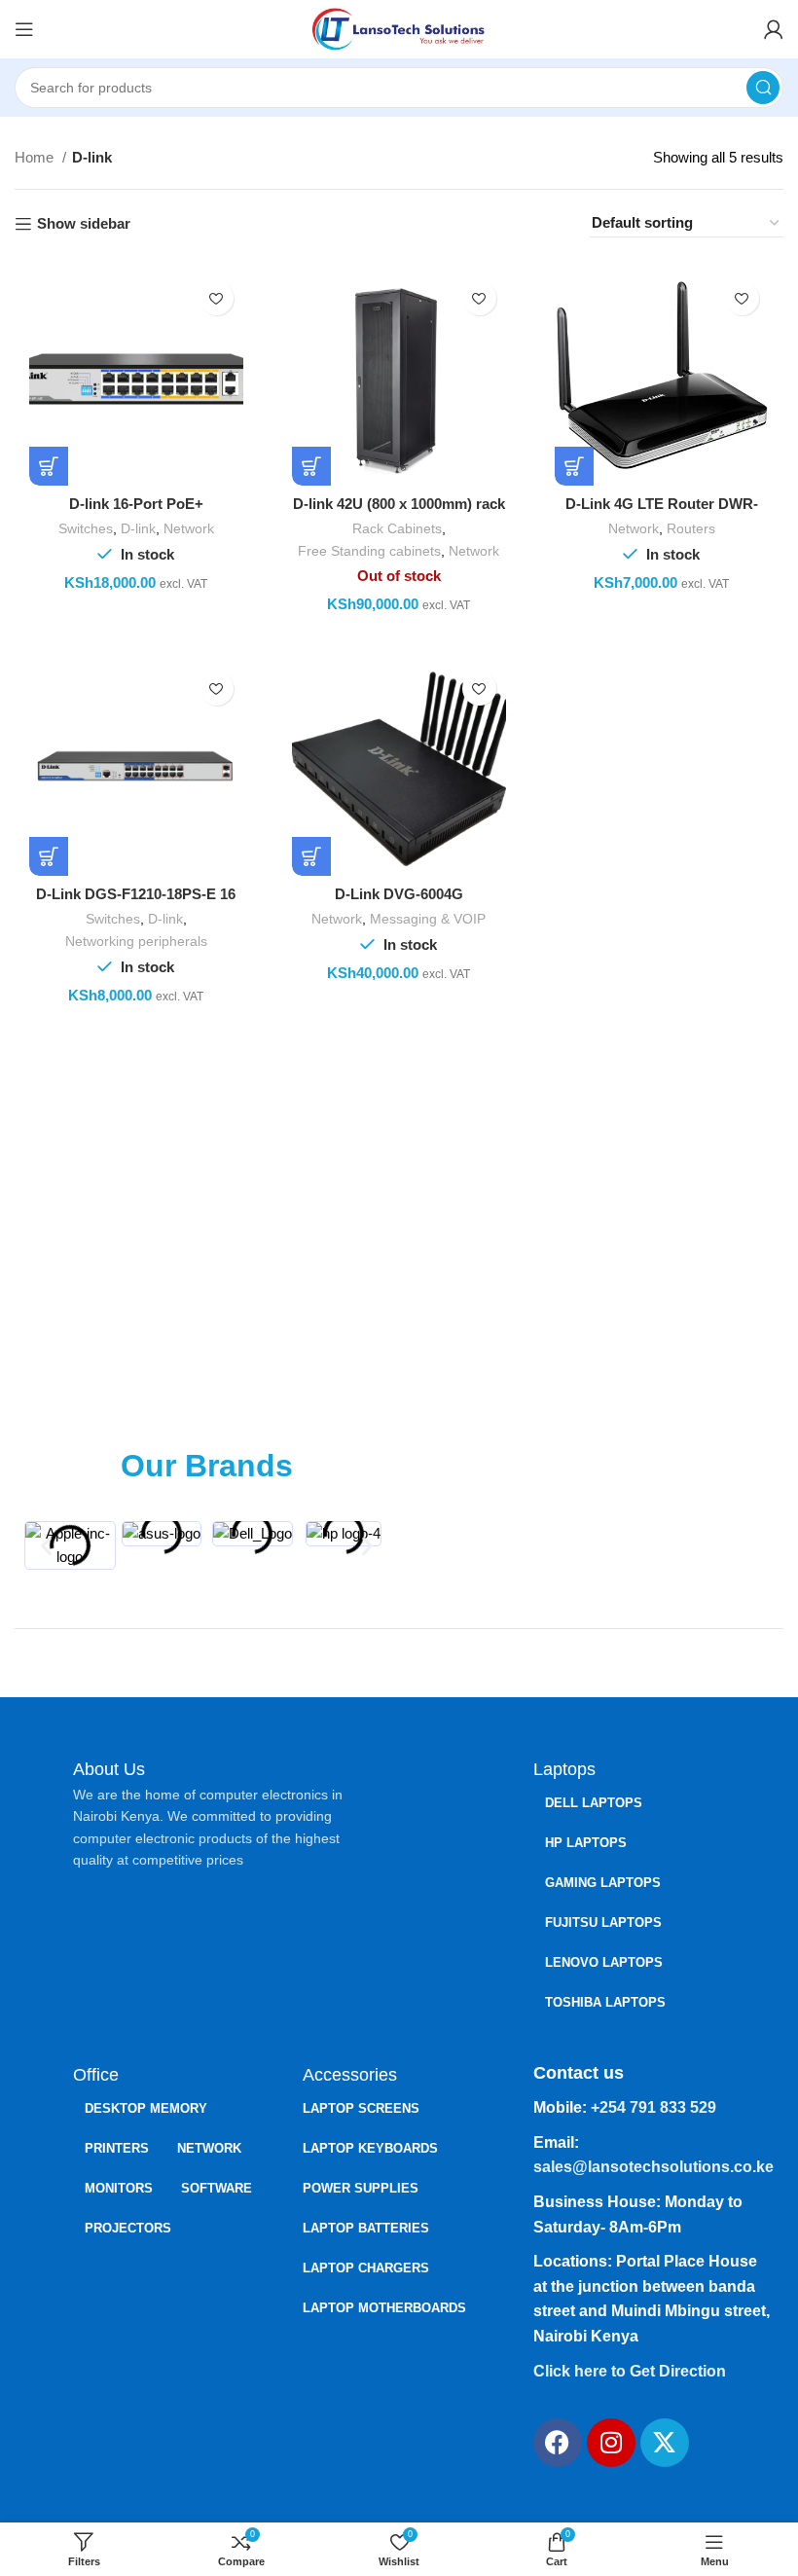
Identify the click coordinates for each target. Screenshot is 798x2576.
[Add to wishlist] (217, 298)
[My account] (774, 29)
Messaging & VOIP (428, 919)
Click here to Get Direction (630, 2371)
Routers (691, 528)
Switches (86, 528)
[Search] (763, 88)
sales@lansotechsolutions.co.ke (653, 2167)
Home (36, 157)
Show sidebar (84, 223)
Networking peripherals (136, 941)
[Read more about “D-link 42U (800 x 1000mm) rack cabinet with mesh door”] (311, 466)
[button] (46, 1546)
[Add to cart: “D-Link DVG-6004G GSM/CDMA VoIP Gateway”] (311, 856)
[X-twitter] (665, 2443)
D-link (138, 528)
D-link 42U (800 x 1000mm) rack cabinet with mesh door (399, 512)
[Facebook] (558, 2443)
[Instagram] (611, 2443)
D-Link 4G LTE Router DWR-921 (662, 512)
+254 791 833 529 (653, 2107)
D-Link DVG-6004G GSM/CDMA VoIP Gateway (399, 903)
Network (189, 528)
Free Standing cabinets (369, 551)
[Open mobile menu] (24, 29)
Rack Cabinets (397, 528)
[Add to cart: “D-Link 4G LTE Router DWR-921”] (574, 466)
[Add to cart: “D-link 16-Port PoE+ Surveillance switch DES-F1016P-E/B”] (49, 466)
